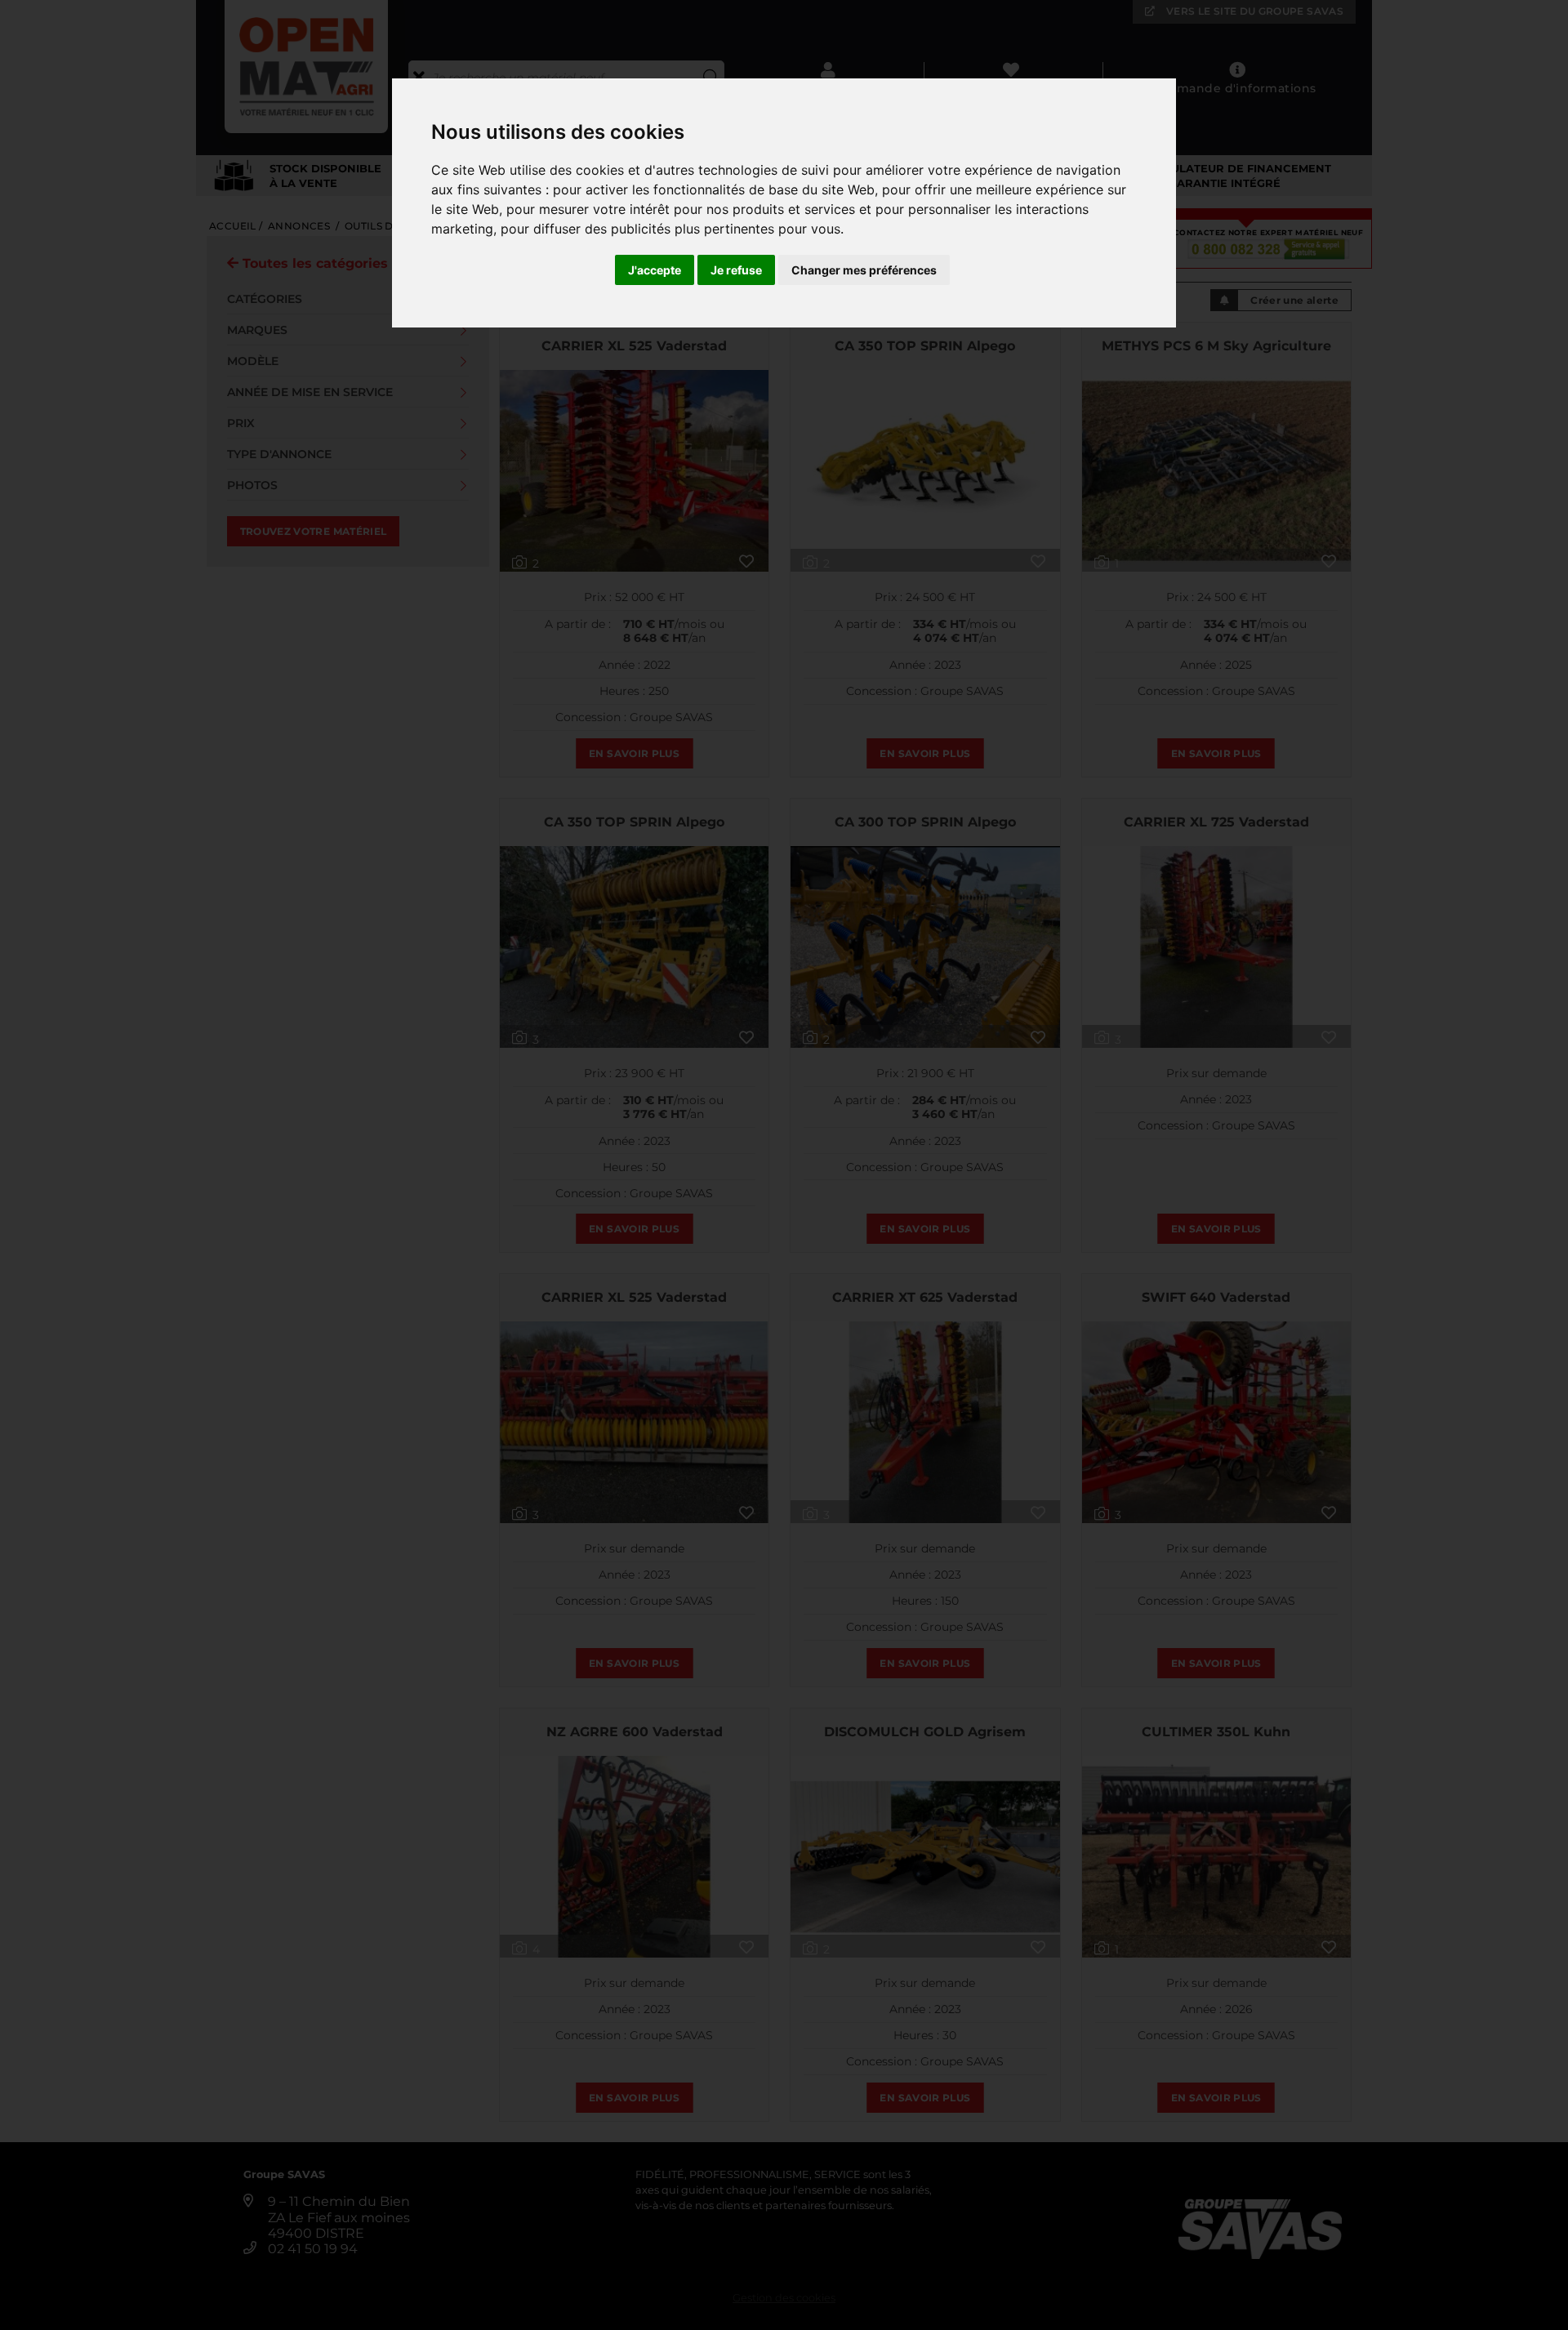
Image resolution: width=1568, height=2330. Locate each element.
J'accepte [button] (655, 270)
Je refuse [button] (736, 270)
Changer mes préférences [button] (864, 270)
